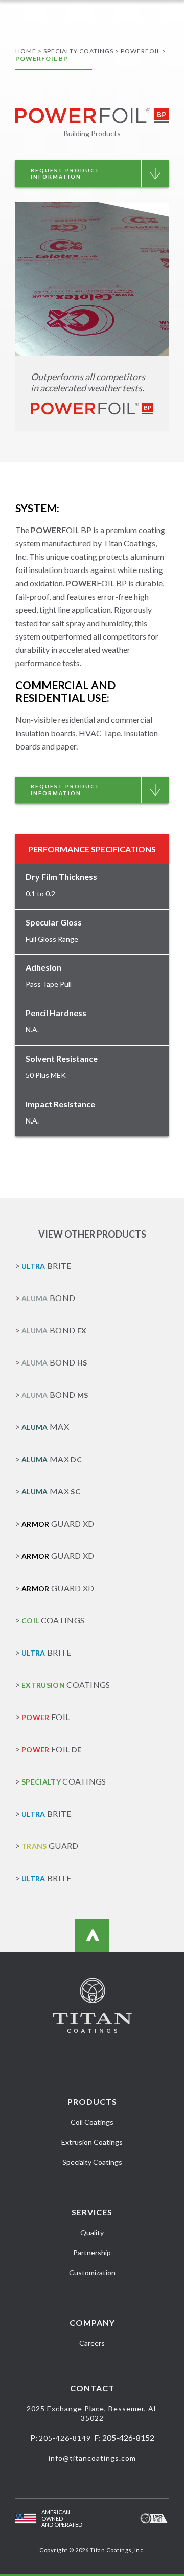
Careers (92, 2343)
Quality (92, 2232)
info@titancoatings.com (92, 2458)
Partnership (92, 2252)
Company (92, 2322)
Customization (92, 2272)
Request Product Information (65, 174)
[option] (92, 279)
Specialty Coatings (78, 51)
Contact (92, 2388)
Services (92, 2212)
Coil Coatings (92, 2122)
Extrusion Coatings (92, 2142)
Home (26, 51)
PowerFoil (141, 51)
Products (92, 2101)
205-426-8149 (65, 2438)
